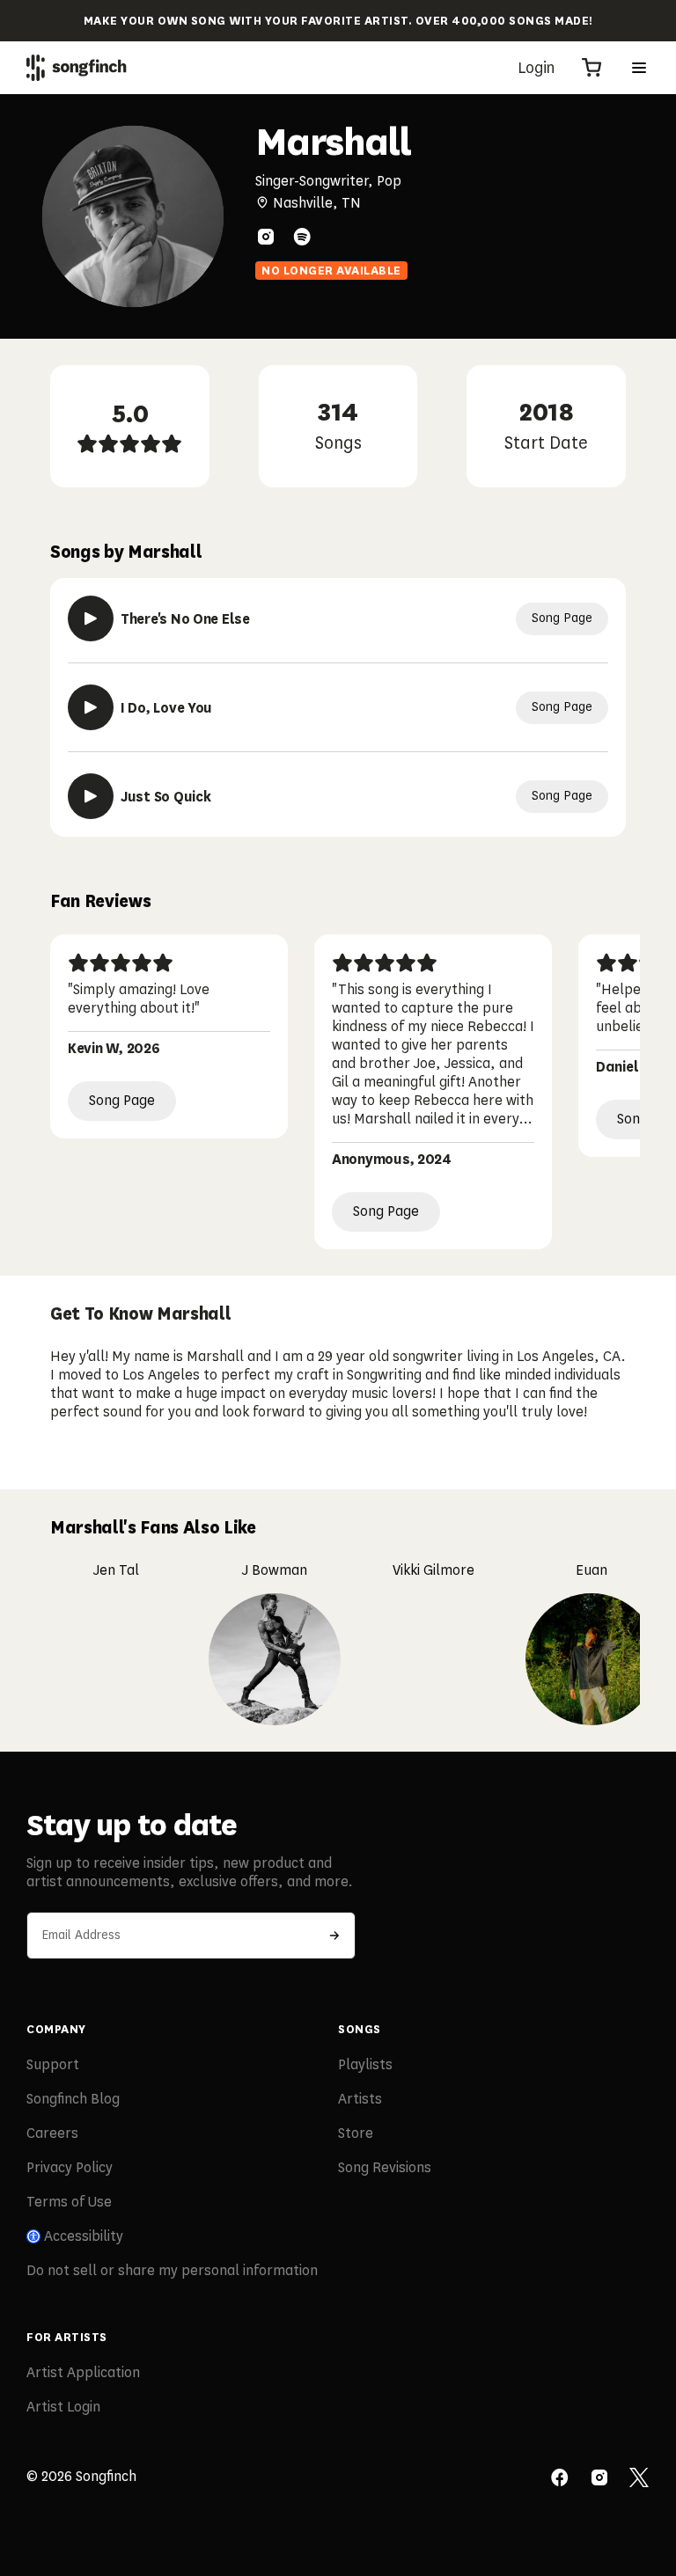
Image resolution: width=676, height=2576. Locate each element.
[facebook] (560, 2479)
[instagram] (266, 237)
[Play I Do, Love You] (91, 707)
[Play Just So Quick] (91, 796)
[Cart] (591, 68)
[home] (77, 68)
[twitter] (639, 2479)
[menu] (639, 68)
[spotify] (302, 237)
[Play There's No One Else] (91, 618)
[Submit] (334, 1936)
